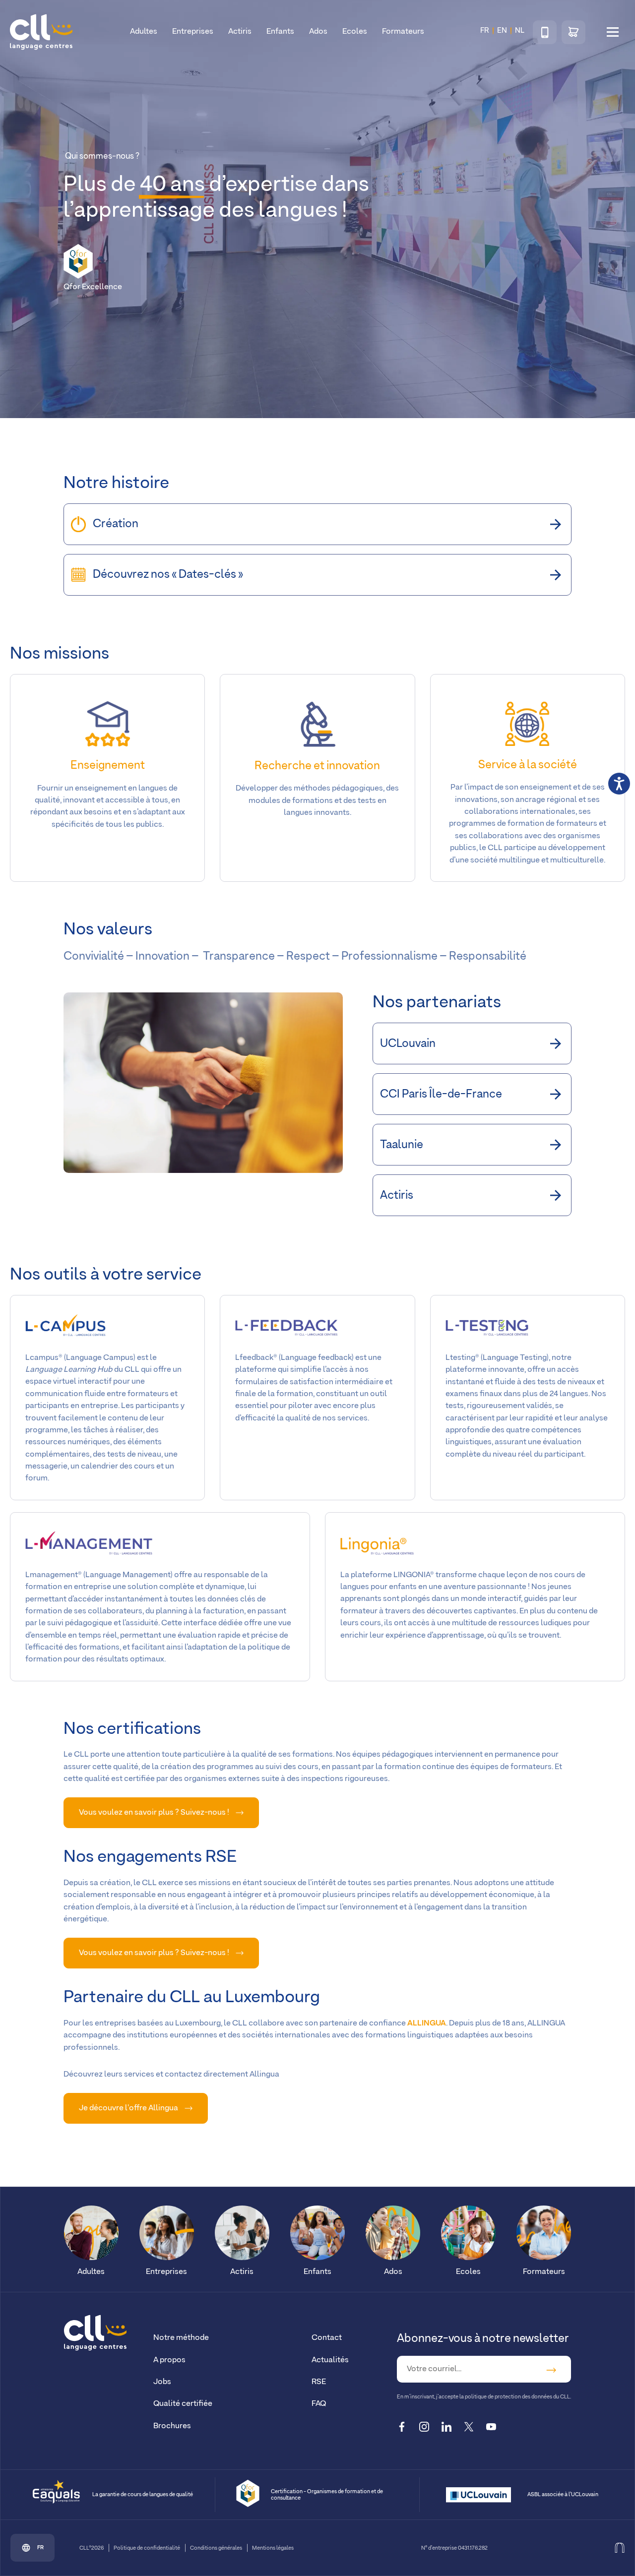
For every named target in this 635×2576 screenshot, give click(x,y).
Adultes (144, 31)
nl (520, 31)
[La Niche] (620, 2548)
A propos (169, 2360)
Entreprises (193, 31)
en (502, 31)
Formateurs (403, 31)
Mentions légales (273, 2548)
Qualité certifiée (183, 2404)
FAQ (319, 2404)
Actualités (330, 2360)
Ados (318, 31)
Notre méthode (181, 2338)
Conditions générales (216, 2548)
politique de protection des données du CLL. (518, 2397)
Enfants (280, 31)
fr (40, 2548)
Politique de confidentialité (147, 2548)
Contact (327, 2338)
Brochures (172, 2426)
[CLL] (95, 2333)
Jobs (162, 2382)
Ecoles (355, 31)
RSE (319, 2382)
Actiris (240, 31)
